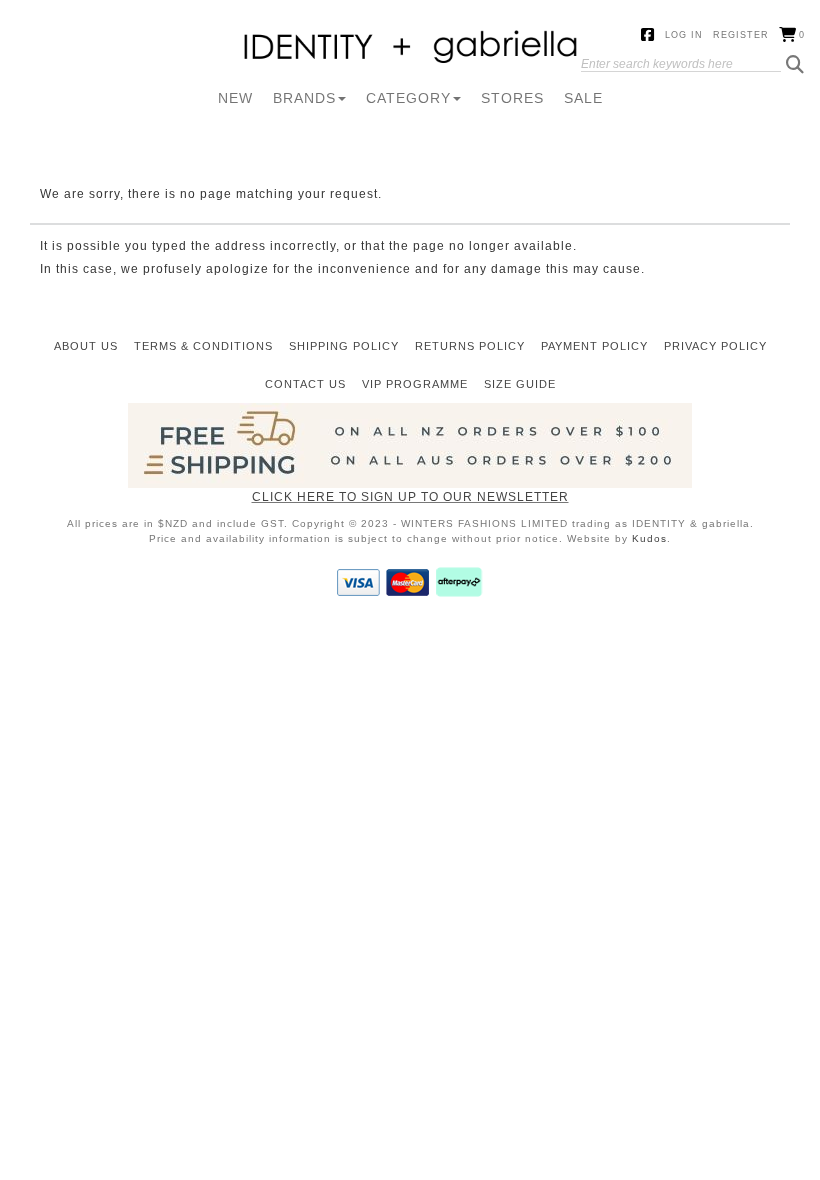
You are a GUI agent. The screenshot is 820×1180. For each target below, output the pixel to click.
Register (741, 35)
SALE (583, 98)
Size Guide (520, 384)
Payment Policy (594, 346)
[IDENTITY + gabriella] (410, 47)
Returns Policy (470, 346)
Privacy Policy (715, 346)
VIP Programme (415, 384)
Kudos (649, 538)
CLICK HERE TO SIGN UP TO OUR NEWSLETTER (410, 497)
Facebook (648, 36)
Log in (684, 35)
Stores (512, 98)
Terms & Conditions (203, 346)
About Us (86, 346)
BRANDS (304, 98)
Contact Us (305, 384)
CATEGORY (408, 98)
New (235, 98)
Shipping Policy (344, 346)
